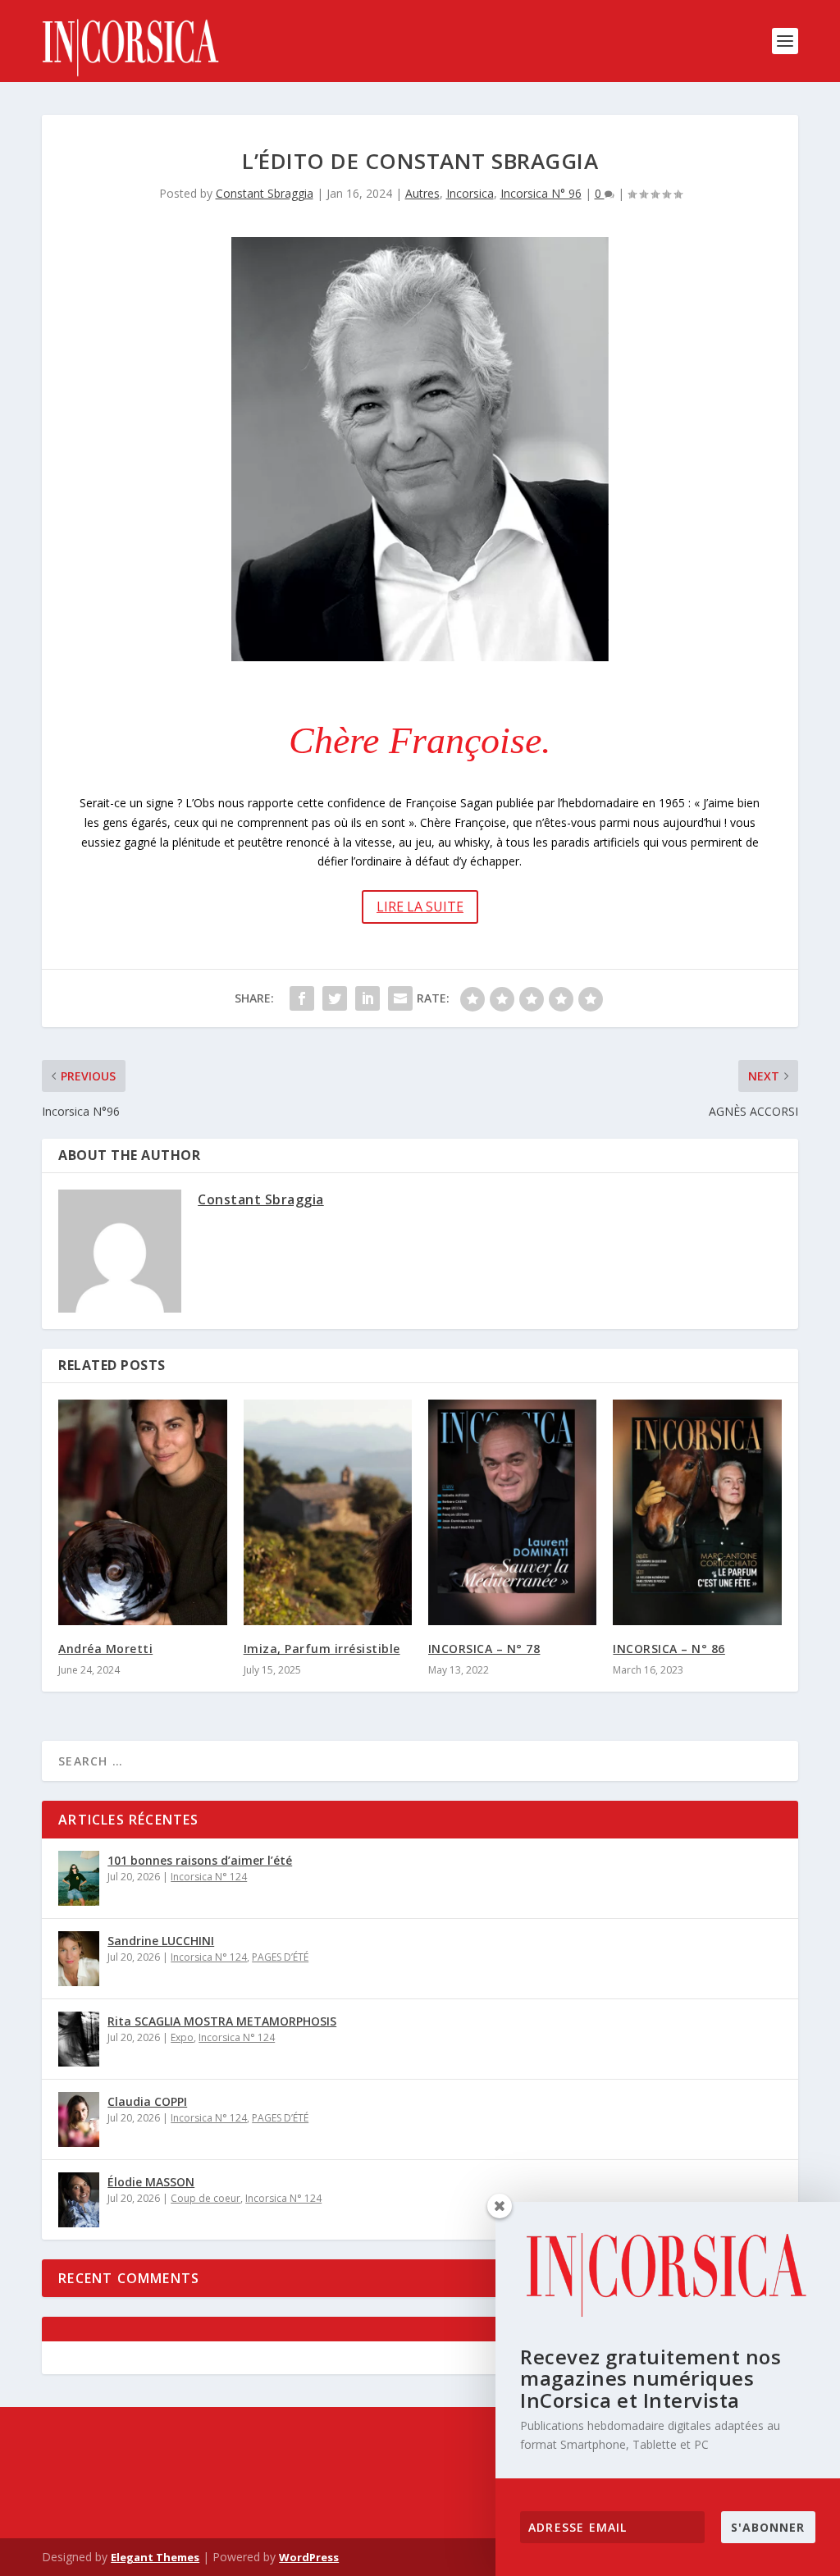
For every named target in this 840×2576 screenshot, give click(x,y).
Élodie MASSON (151, 2182)
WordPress (309, 2557)
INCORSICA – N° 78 (484, 1649)
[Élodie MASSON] (79, 2200)
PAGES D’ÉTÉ (280, 1957)
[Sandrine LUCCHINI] (79, 1959)
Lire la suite (420, 907)
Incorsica (470, 193)
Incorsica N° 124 (209, 1877)
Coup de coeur (205, 2198)
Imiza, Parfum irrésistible (322, 1649)
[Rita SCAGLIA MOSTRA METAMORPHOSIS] (79, 2039)
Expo (182, 2037)
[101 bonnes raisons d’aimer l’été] (79, 1878)
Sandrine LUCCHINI (161, 1941)
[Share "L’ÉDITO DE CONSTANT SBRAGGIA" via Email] (400, 998)
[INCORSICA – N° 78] (512, 1512)
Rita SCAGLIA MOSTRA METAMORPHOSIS (222, 2021)
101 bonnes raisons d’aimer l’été (200, 1860)
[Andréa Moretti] (142, 1512)
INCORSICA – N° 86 (669, 1649)
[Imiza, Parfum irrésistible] (328, 1512)
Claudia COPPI (147, 2101)
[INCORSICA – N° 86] (697, 1512)
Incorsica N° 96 (541, 193)
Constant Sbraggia (265, 193)
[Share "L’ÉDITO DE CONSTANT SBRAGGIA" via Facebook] (302, 998)
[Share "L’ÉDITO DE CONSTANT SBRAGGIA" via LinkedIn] (367, 998)
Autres (422, 193)
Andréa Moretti (105, 1649)
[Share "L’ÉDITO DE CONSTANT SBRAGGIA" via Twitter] (335, 998)
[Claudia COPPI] (79, 2119)
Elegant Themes (155, 2557)
